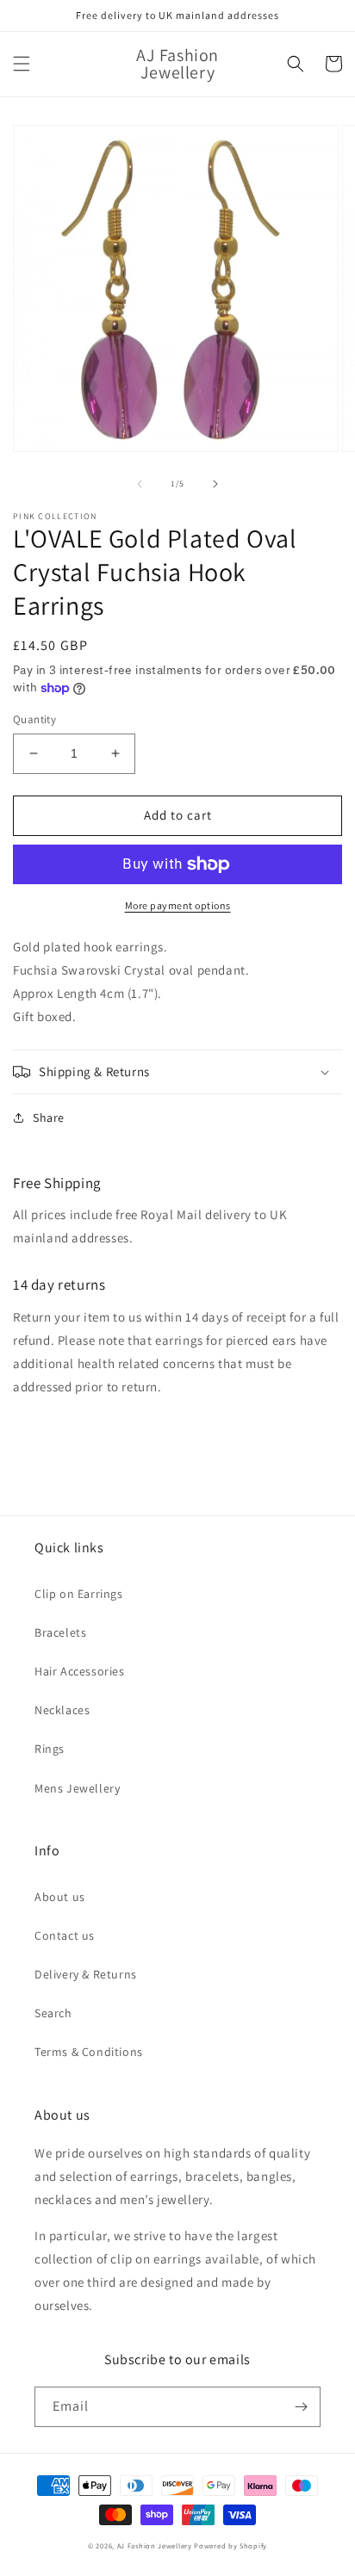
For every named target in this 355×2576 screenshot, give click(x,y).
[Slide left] (140, 484)
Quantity (34, 719)
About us (60, 1897)
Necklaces (62, 1710)
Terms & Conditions (89, 2052)
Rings (50, 1749)
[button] (22, 64)
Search (53, 2013)
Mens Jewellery (77, 1788)
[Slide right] (215, 484)
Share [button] (49, 1118)
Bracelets (60, 1632)
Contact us (65, 1935)
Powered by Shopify (230, 2545)
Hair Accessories (80, 1671)
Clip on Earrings (79, 1594)
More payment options (178, 905)
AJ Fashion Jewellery (155, 2545)
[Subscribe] (301, 2407)
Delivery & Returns (86, 1974)
